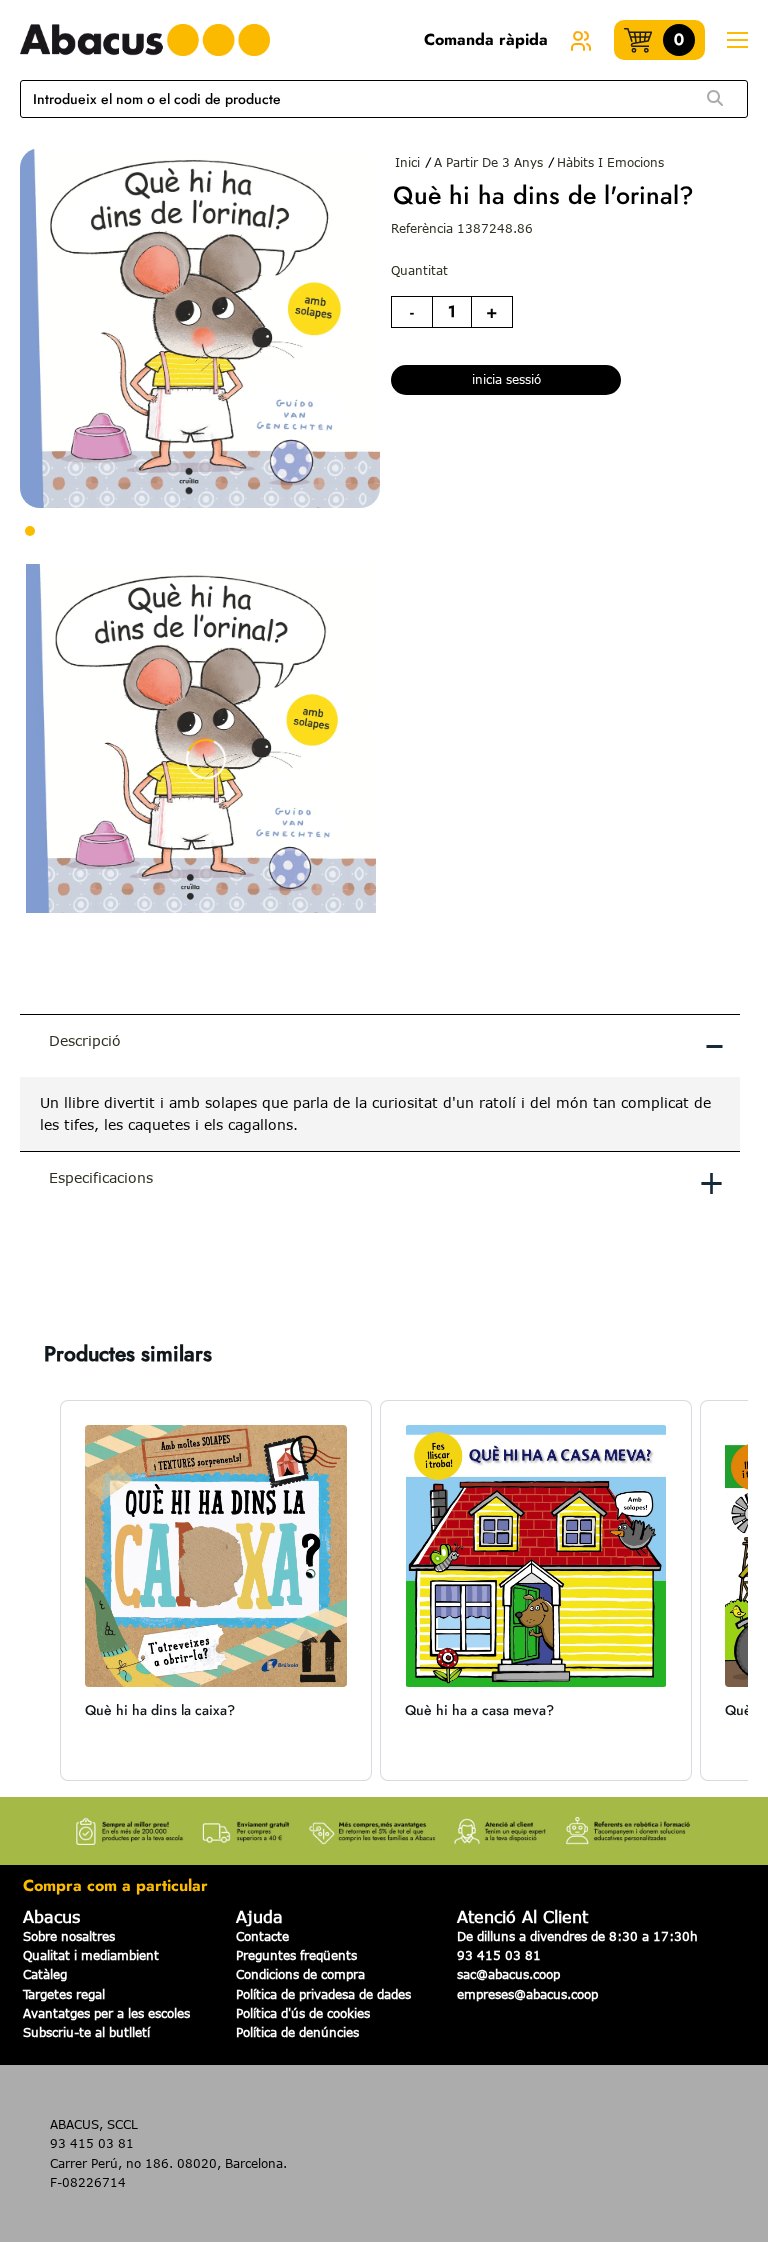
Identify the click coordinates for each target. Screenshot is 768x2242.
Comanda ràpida (486, 39)
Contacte (262, 1936)
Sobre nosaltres (69, 1936)
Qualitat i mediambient (91, 1955)
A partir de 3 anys (488, 162)
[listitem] (216, 1590)
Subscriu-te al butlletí (86, 2032)
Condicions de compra (300, 1974)
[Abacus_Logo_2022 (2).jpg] (145, 40)
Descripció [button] (387, 1044)
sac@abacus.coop (508, 1974)
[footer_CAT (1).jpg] (384, 1825)
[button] (40, 1590)
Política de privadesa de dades (323, 1994)
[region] (380, 1114)
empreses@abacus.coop (527, 1994)
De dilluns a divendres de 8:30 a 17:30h (577, 1936)
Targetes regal (64, 1994)
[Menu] (737, 40)
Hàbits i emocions (610, 162)
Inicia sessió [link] (506, 379)
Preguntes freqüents (296, 1955)
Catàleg (45, 1974)
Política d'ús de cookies (303, 2013)
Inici (407, 162)
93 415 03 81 (499, 1955)
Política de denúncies (297, 2032)
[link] (581, 40)
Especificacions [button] (387, 1181)
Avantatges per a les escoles (106, 2013)
